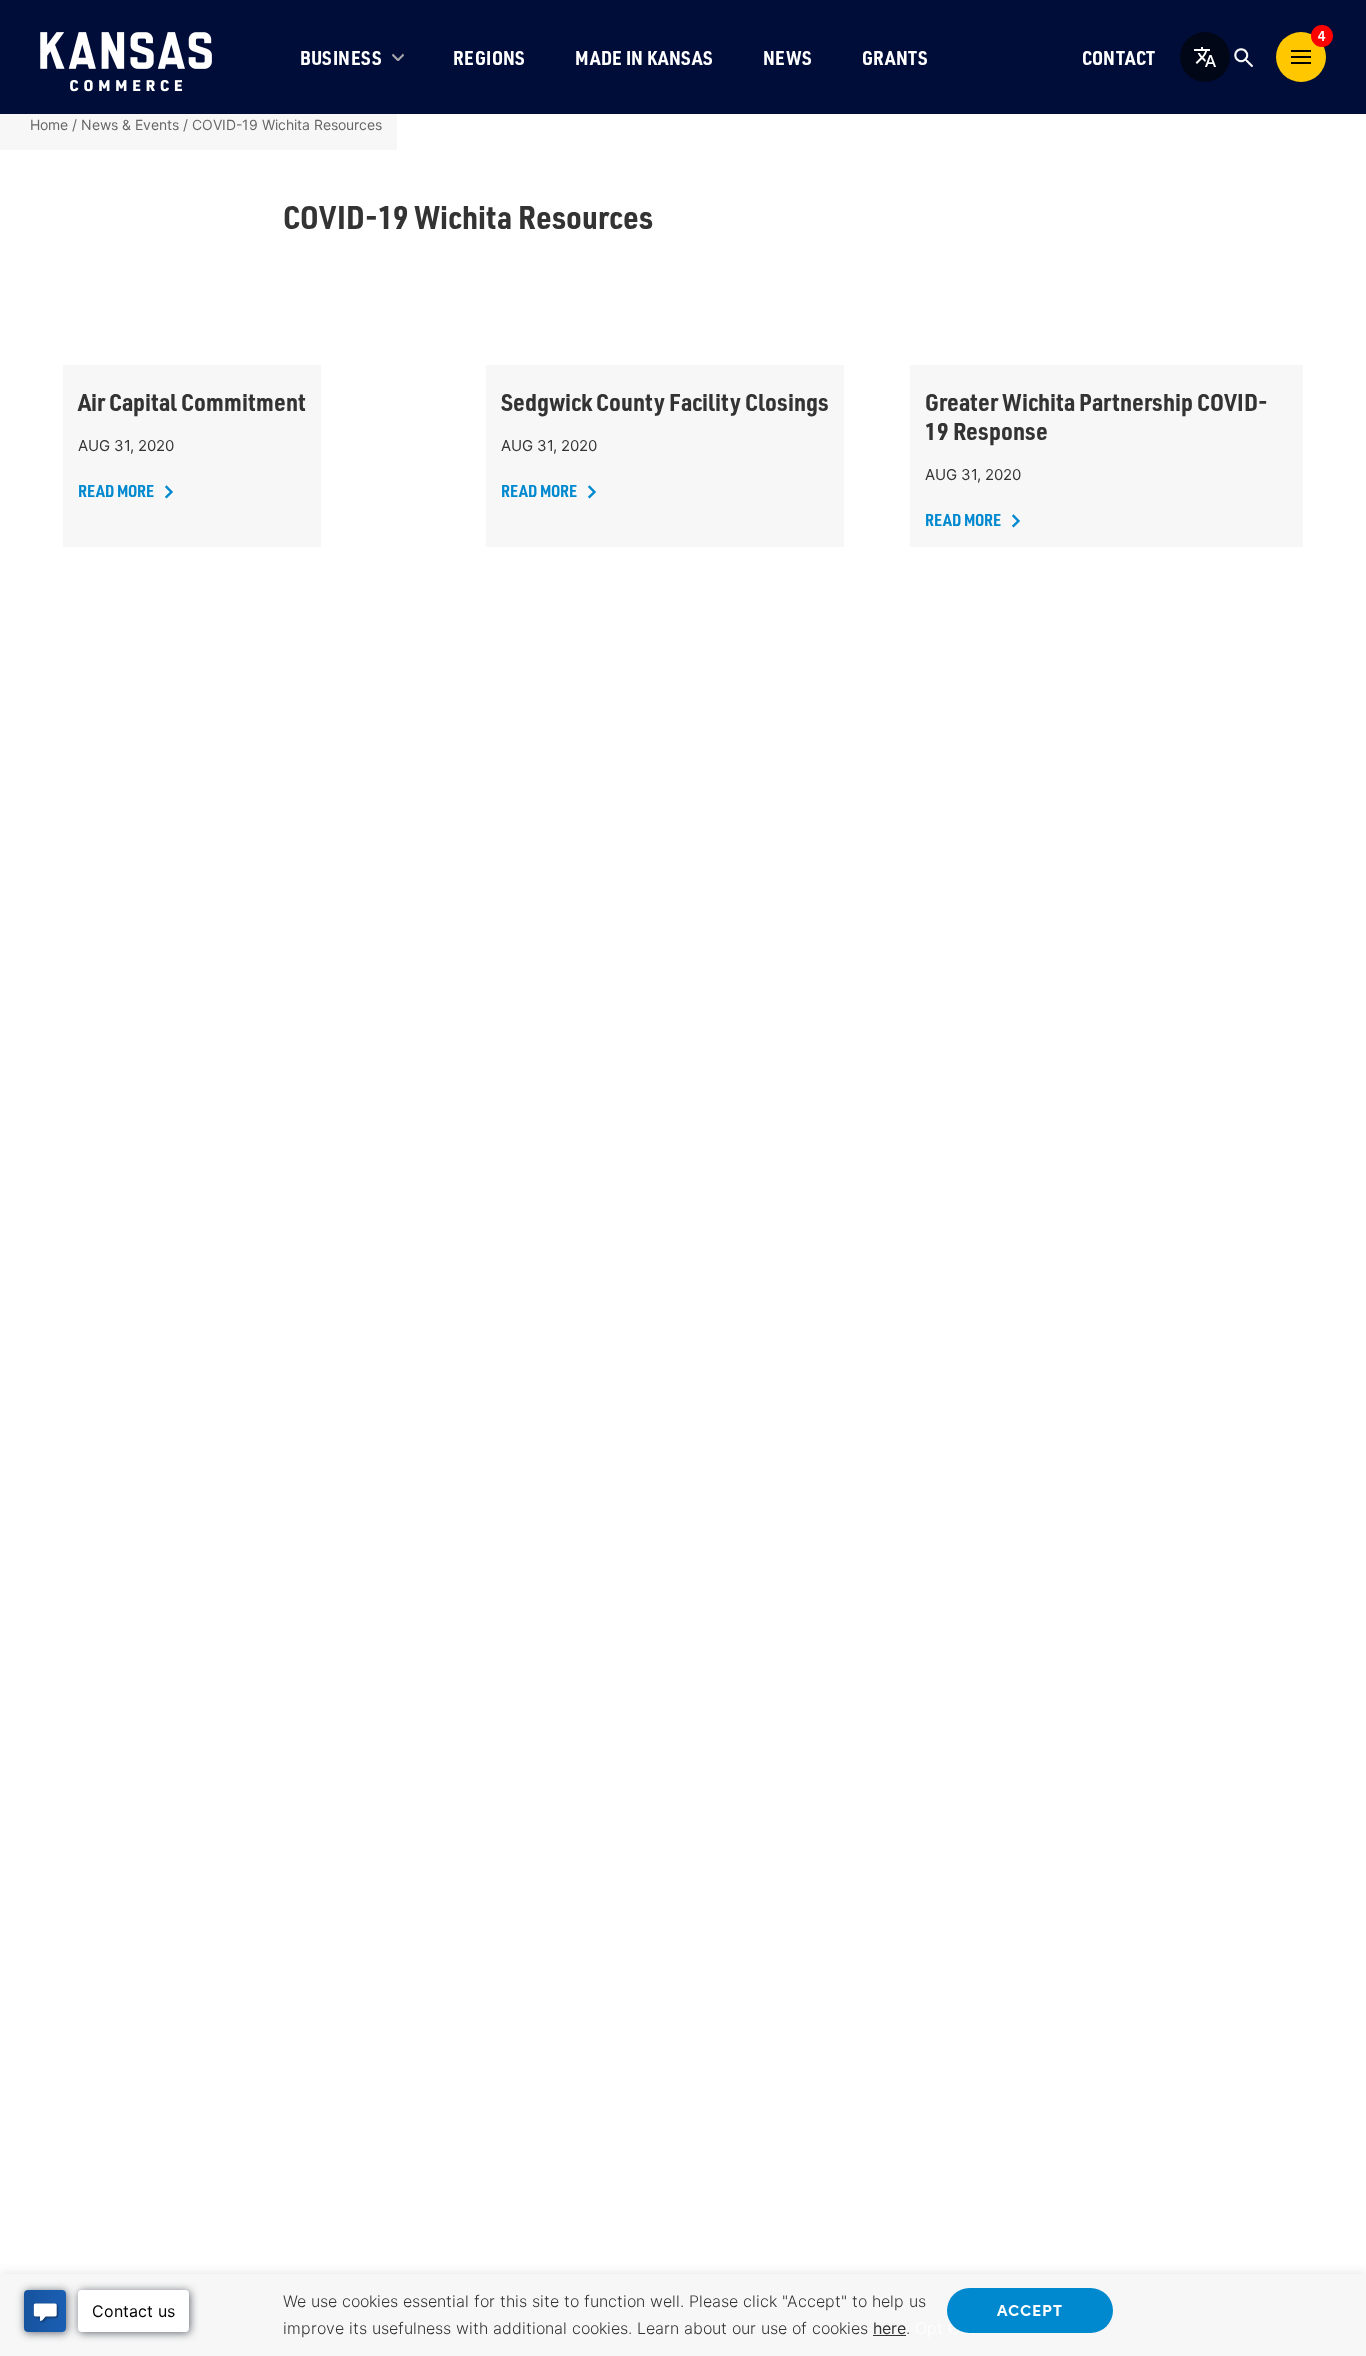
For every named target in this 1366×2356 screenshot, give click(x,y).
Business (341, 57)
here (889, 2328)
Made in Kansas (644, 57)
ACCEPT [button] (1030, 2309)
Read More (116, 490)
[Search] (1243, 57)
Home (49, 124)
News (788, 57)
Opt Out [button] (945, 2328)
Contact (1119, 57)
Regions (489, 57)
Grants (895, 57)
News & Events (130, 124)
